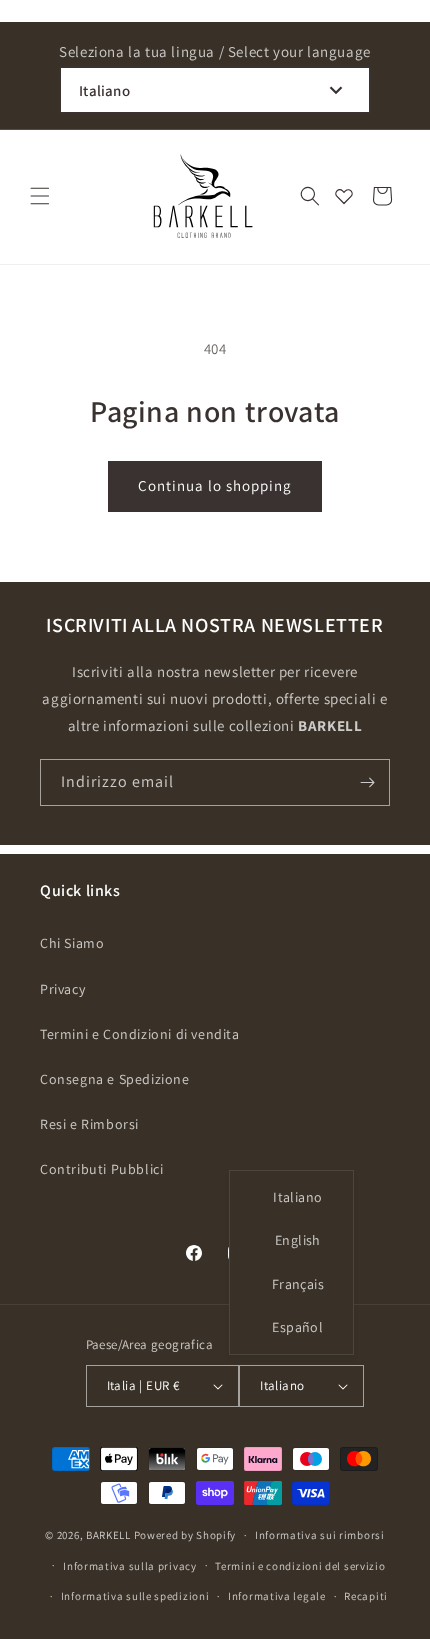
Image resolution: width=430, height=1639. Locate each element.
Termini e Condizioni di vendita (140, 1034)
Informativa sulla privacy (130, 1566)
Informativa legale (277, 1596)
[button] (40, 196)
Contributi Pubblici (101, 1169)
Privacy (62, 989)
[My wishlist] (344, 196)
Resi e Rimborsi (89, 1124)
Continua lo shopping (215, 485)
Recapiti (366, 1596)
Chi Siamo (72, 943)
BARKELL (108, 1535)
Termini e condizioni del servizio (300, 1566)
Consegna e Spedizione (115, 1079)
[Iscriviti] (367, 782)
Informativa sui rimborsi (320, 1535)
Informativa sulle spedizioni (135, 1596)
